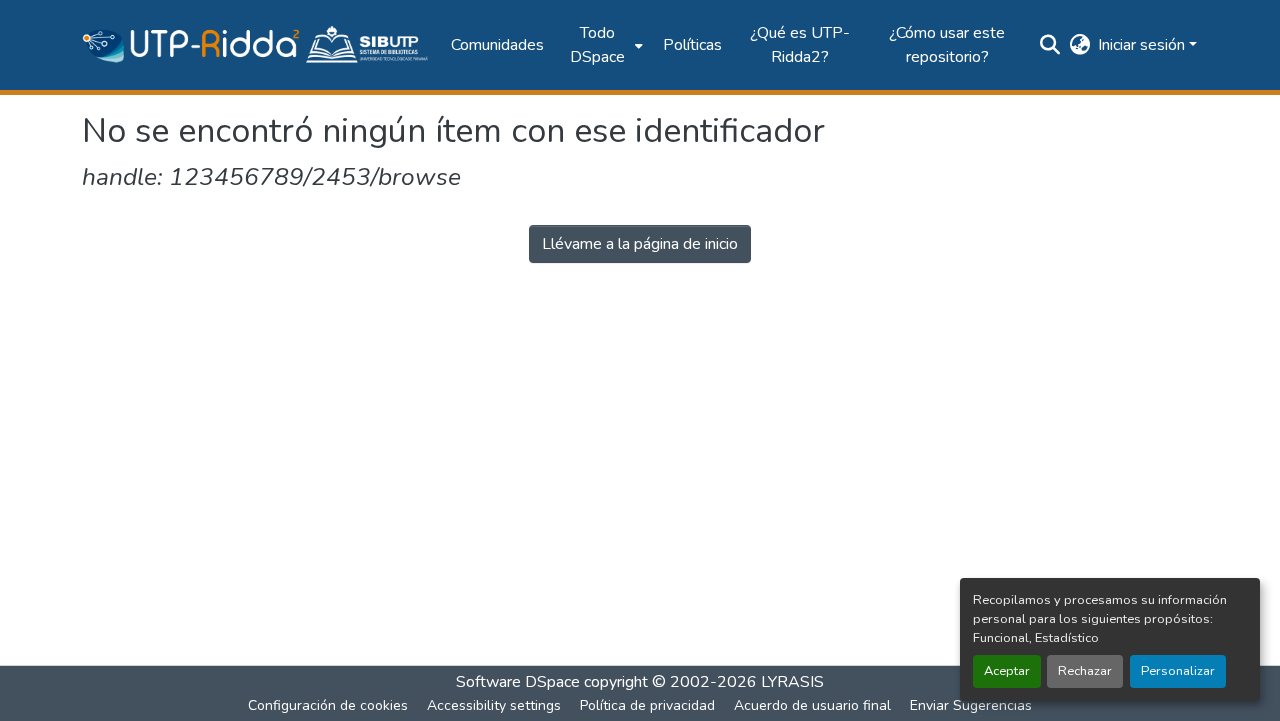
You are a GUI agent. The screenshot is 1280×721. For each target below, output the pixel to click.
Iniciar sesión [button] (1143, 45)
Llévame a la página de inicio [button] (640, 244)
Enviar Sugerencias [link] (971, 705)
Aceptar (1007, 671)
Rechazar (1085, 671)
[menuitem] (603, 45)
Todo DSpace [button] (597, 45)
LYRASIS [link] (792, 682)
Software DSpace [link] (518, 682)
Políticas (692, 45)
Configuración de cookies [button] (328, 705)
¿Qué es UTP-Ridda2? (800, 45)
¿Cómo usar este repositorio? (947, 45)
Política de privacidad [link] (647, 705)
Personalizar (1178, 671)
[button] (256, 45)
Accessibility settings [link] (494, 705)
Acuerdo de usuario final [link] (812, 705)
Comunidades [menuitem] (497, 45)
